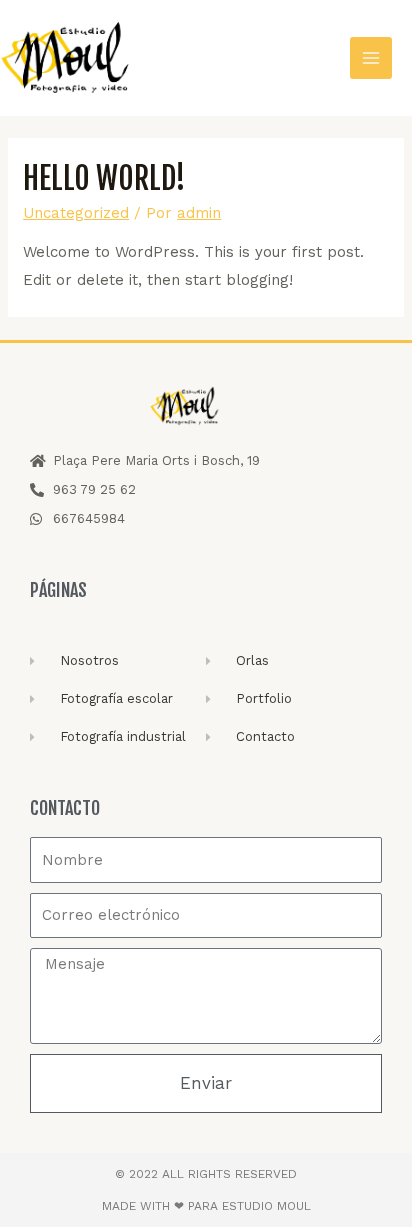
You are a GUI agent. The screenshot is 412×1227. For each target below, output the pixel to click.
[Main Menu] (371, 58)
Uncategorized (76, 213)
